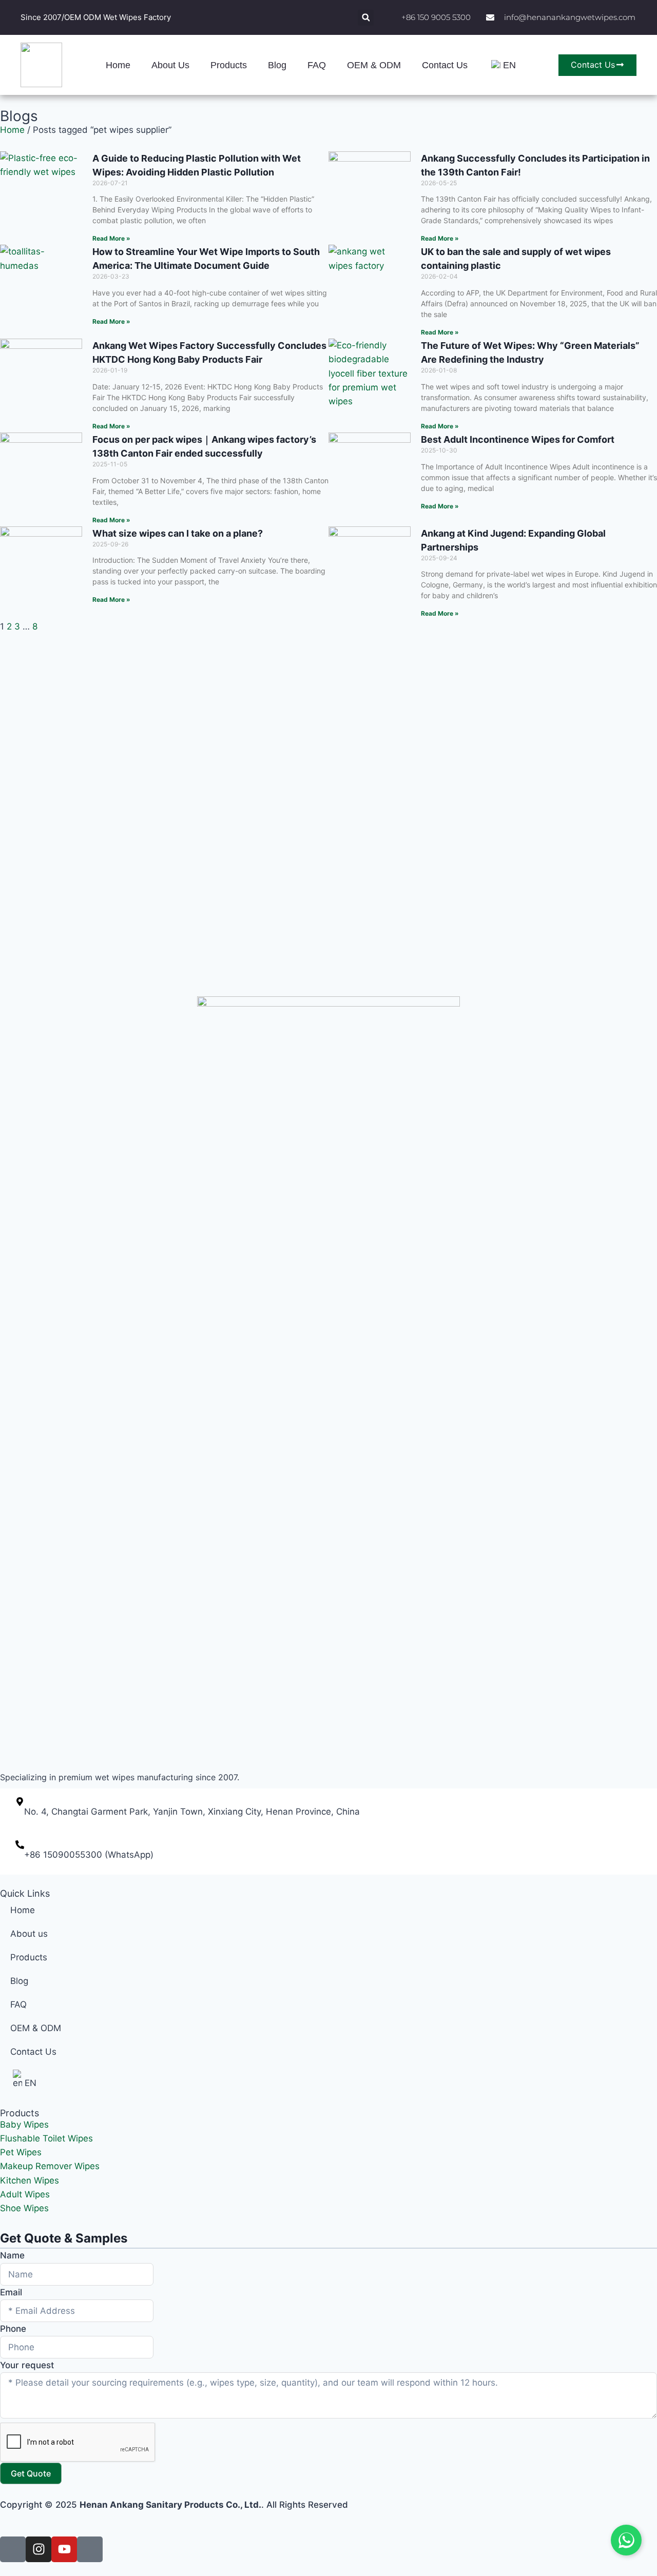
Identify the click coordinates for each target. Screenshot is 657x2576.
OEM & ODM (374, 65)
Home (118, 65)
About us (170, 65)
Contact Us (445, 65)
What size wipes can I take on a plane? (178, 533)
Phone (13, 2329)
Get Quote (31, 2473)
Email (11, 2292)
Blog (277, 65)
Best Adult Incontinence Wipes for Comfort (518, 439)
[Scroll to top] (643, 2452)
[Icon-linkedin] (90, 2549)
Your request (27, 2365)
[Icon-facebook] (13, 2549)
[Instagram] (38, 2549)
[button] (366, 18)
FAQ (317, 65)
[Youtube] (64, 2549)
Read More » (111, 238)
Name (12, 2255)
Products (229, 65)
